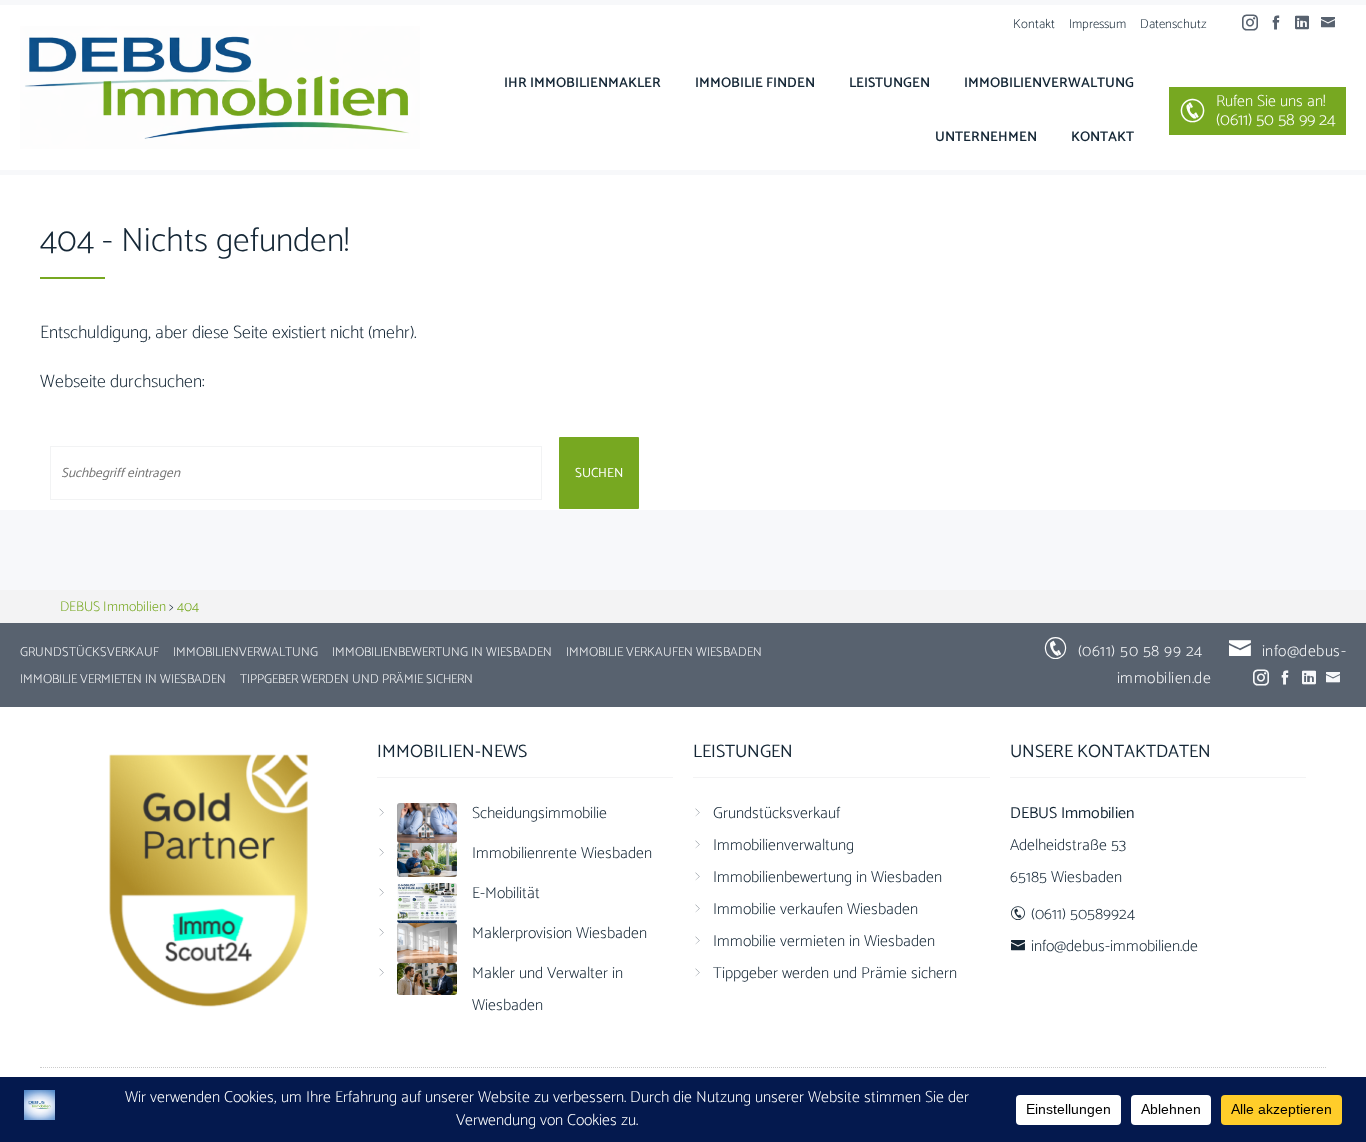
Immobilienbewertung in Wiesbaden (442, 652)
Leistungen (889, 83)
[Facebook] (1281, 23)
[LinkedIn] (1307, 23)
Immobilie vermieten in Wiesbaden (123, 679)
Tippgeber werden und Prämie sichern (356, 679)
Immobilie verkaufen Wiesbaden (664, 652)
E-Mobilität (506, 893)
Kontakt (1034, 24)
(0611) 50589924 (1083, 914)
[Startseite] (220, 87)
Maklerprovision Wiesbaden (559, 933)
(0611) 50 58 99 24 (1140, 651)
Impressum (1097, 24)
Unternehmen (986, 137)
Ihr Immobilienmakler (582, 83)
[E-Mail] (1333, 23)
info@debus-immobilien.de (1114, 946)
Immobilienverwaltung (1049, 83)
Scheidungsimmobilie (539, 813)
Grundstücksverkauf (89, 652)
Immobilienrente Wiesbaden (562, 853)
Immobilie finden (755, 83)
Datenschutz (1173, 24)
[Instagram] (1255, 23)
